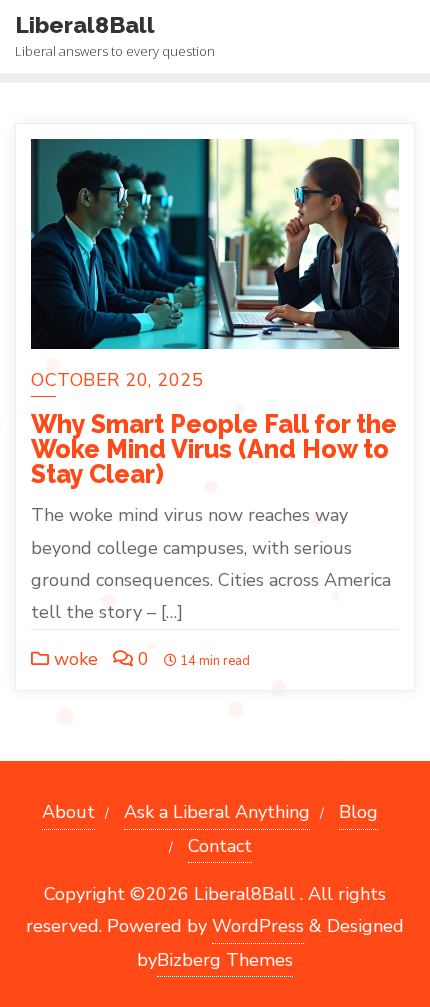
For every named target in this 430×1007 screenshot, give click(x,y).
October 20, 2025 (117, 380)
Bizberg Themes (225, 960)
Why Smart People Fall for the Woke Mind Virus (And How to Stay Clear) (214, 449)
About (68, 812)
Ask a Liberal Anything (217, 812)
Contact (220, 846)
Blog (358, 812)
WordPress (258, 926)
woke (73, 659)
